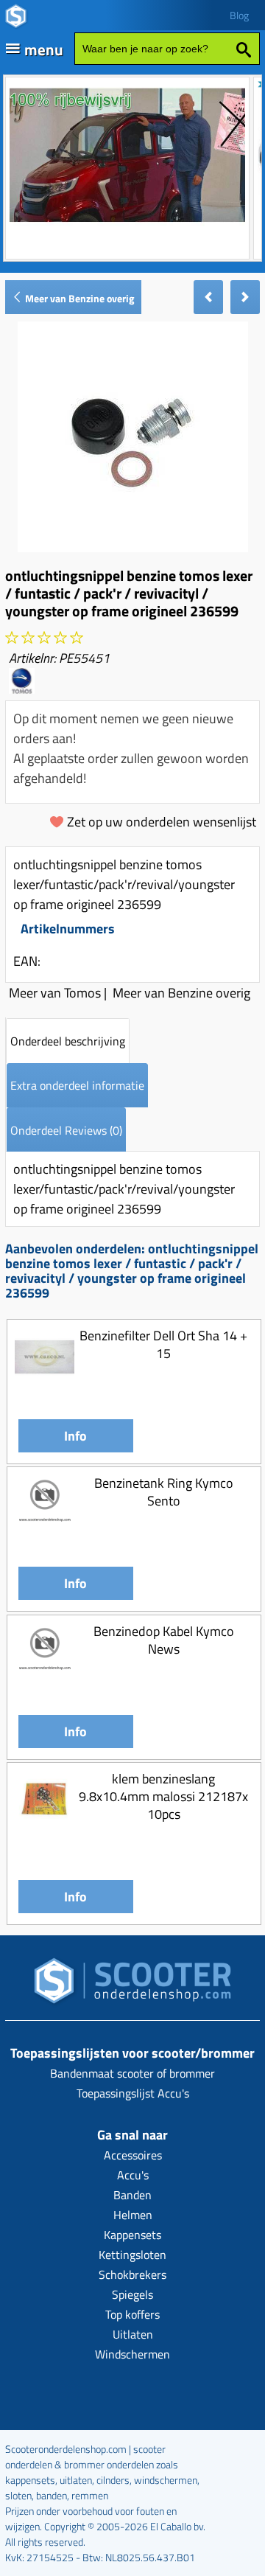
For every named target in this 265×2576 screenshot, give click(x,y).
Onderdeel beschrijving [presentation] (68, 1041)
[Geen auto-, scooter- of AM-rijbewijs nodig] (127, 224)
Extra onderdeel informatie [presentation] (77, 1085)
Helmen (133, 2215)
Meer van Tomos (55, 993)
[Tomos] (22, 689)
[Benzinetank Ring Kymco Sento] (45, 1529)
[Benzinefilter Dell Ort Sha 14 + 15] (45, 1382)
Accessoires (133, 2155)
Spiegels (132, 2294)
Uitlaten (133, 2334)
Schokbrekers (132, 2274)
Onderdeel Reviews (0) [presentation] (66, 1130)
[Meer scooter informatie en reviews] (44, 638)
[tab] (68, 1041)
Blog (239, 15)
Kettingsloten (132, 2255)
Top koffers (132, 2314)
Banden (132, 2195)
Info (75, 1436)
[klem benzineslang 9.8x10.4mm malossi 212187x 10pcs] (45, 1825)
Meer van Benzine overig (78, 298)
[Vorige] (208, 297)
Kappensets (132, 2235)
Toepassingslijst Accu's (133, 2093)
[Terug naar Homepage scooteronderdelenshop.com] (132, 1985)
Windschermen (132, 2354)
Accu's (133, 2175)
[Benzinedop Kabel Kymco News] (45, 1678)
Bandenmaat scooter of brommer (132, 2073)
